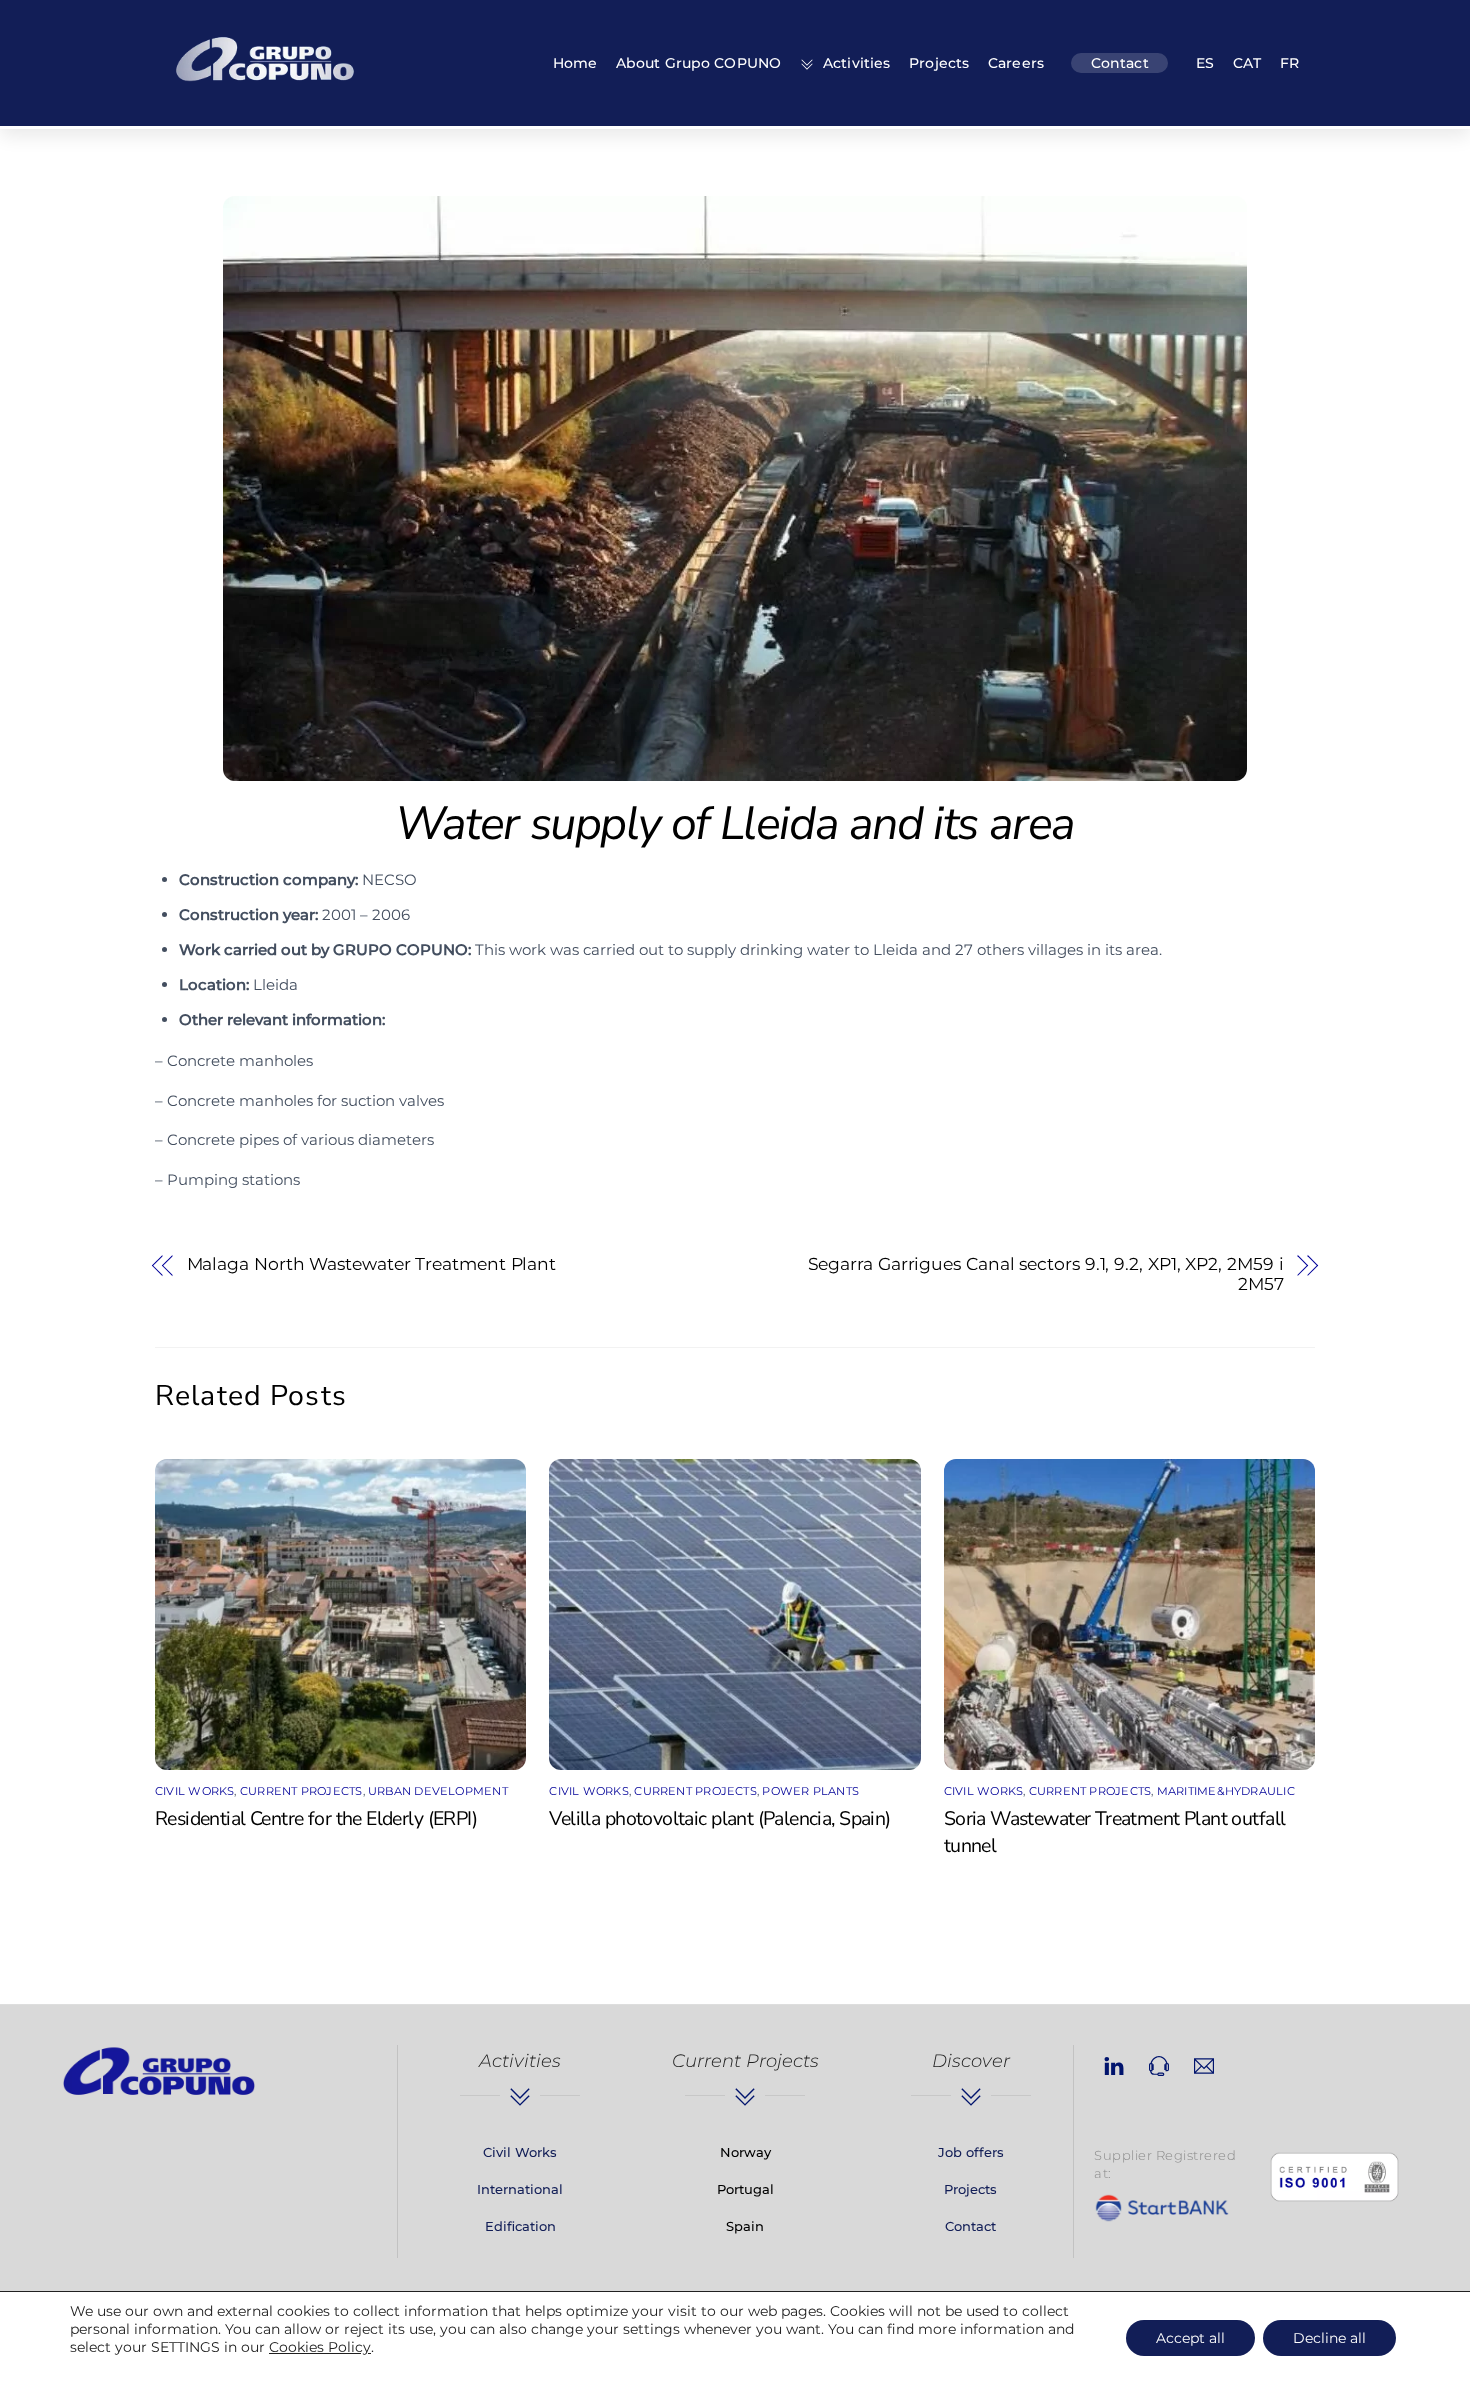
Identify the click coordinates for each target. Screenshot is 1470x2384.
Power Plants (810, 1791)
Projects (939, 63)
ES (1205, 63)
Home (575, 63)
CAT (1247, 63)
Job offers (971, 2152)
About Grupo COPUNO (698, 63)
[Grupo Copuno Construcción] (265, 84)
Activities (854, 63)
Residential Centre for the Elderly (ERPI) (316, 1818)
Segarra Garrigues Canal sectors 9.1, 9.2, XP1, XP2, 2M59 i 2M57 (1046, 1274)
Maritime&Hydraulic (1226, 1791)
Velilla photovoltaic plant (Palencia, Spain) (719, 1818)
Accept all (1190, 2338)
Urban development (438, 1791)
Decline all (1329, 2338)
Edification (520, 2226)
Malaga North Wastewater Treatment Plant (372, 1264)
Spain (745, 2226)
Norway (745, 2152)
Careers (1016, 63)
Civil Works (194, 1791)
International (520, 2189)
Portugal (745, 2189)
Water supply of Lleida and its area (735, 823)
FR (1289, 63)
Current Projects (301, 1791)
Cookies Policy (320, 2347)
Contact (1120, 63)
